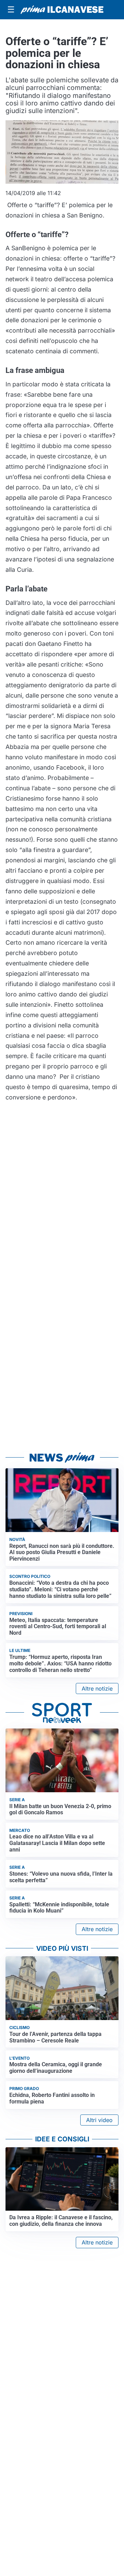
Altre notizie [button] (97, 1688)
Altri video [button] (99, 2120)
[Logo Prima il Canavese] (62, 10)
